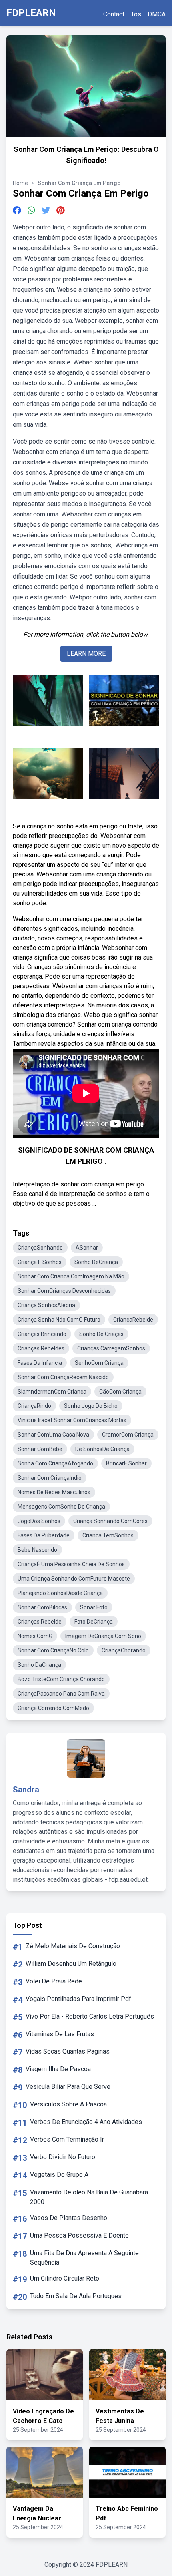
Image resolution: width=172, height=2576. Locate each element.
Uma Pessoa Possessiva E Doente (79, 2235)
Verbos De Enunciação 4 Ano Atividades (86, 2122)
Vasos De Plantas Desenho (69, 2218)
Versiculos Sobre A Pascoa (68, 2104)
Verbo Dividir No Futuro (63, 2157)
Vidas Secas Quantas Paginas (68, 2051)
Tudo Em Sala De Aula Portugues (76, 2296)
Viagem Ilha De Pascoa (58, 2069)
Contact (114, 14)
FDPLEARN (31, 13)
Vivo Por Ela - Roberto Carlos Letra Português (90, 2016)
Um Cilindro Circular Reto (65, 2278)
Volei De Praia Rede (54, 1981)
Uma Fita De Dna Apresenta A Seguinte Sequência (84, 2258)
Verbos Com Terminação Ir (67, 2139)
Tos (136, 14)
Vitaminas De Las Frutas (60, 2034)
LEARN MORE (86, 654)
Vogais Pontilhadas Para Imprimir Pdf (78, 1999)
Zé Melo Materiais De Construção (73, 1946)
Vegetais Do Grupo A (59, 2175)
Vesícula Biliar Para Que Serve (68, 2087)
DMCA (157, 14)
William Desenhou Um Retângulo (71, 1964)
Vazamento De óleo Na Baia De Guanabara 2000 (89, 2197)
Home (20, 183)
